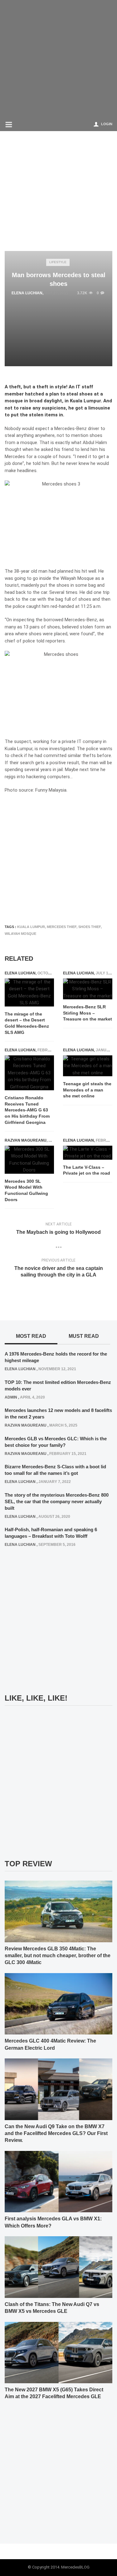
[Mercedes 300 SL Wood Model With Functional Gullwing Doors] (29, 1160)
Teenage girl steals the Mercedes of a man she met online (87, 1090)
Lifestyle (58, 262)
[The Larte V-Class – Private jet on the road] (88, 1153)
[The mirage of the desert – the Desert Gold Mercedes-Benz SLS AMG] (29, 992)
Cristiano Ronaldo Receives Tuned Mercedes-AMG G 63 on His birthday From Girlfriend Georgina (27, 1110)
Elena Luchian (27, 293)
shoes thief (90, 927)
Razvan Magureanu (26, 1140)
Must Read (84, 1336)
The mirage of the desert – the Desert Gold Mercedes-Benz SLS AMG (27, 1023)
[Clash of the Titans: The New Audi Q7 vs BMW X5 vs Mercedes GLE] (58, 2267)
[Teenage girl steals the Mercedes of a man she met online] (88, 1066)
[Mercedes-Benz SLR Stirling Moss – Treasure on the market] (88, 989)
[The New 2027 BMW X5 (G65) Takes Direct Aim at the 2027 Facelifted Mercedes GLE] (58, 2352)
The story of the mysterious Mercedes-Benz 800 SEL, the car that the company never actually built (57, 1501)
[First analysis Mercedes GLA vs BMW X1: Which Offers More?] (58, 2181)
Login (107, 124)
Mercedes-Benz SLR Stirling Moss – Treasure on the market (88, 1013)
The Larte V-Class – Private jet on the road (87, 1170)
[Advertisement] (58, 58)
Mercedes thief (62, 927)
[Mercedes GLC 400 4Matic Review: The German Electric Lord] (58, 2004)
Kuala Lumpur (31, 927)
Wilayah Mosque (20, 934)
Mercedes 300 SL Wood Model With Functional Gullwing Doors (26, 1190)
